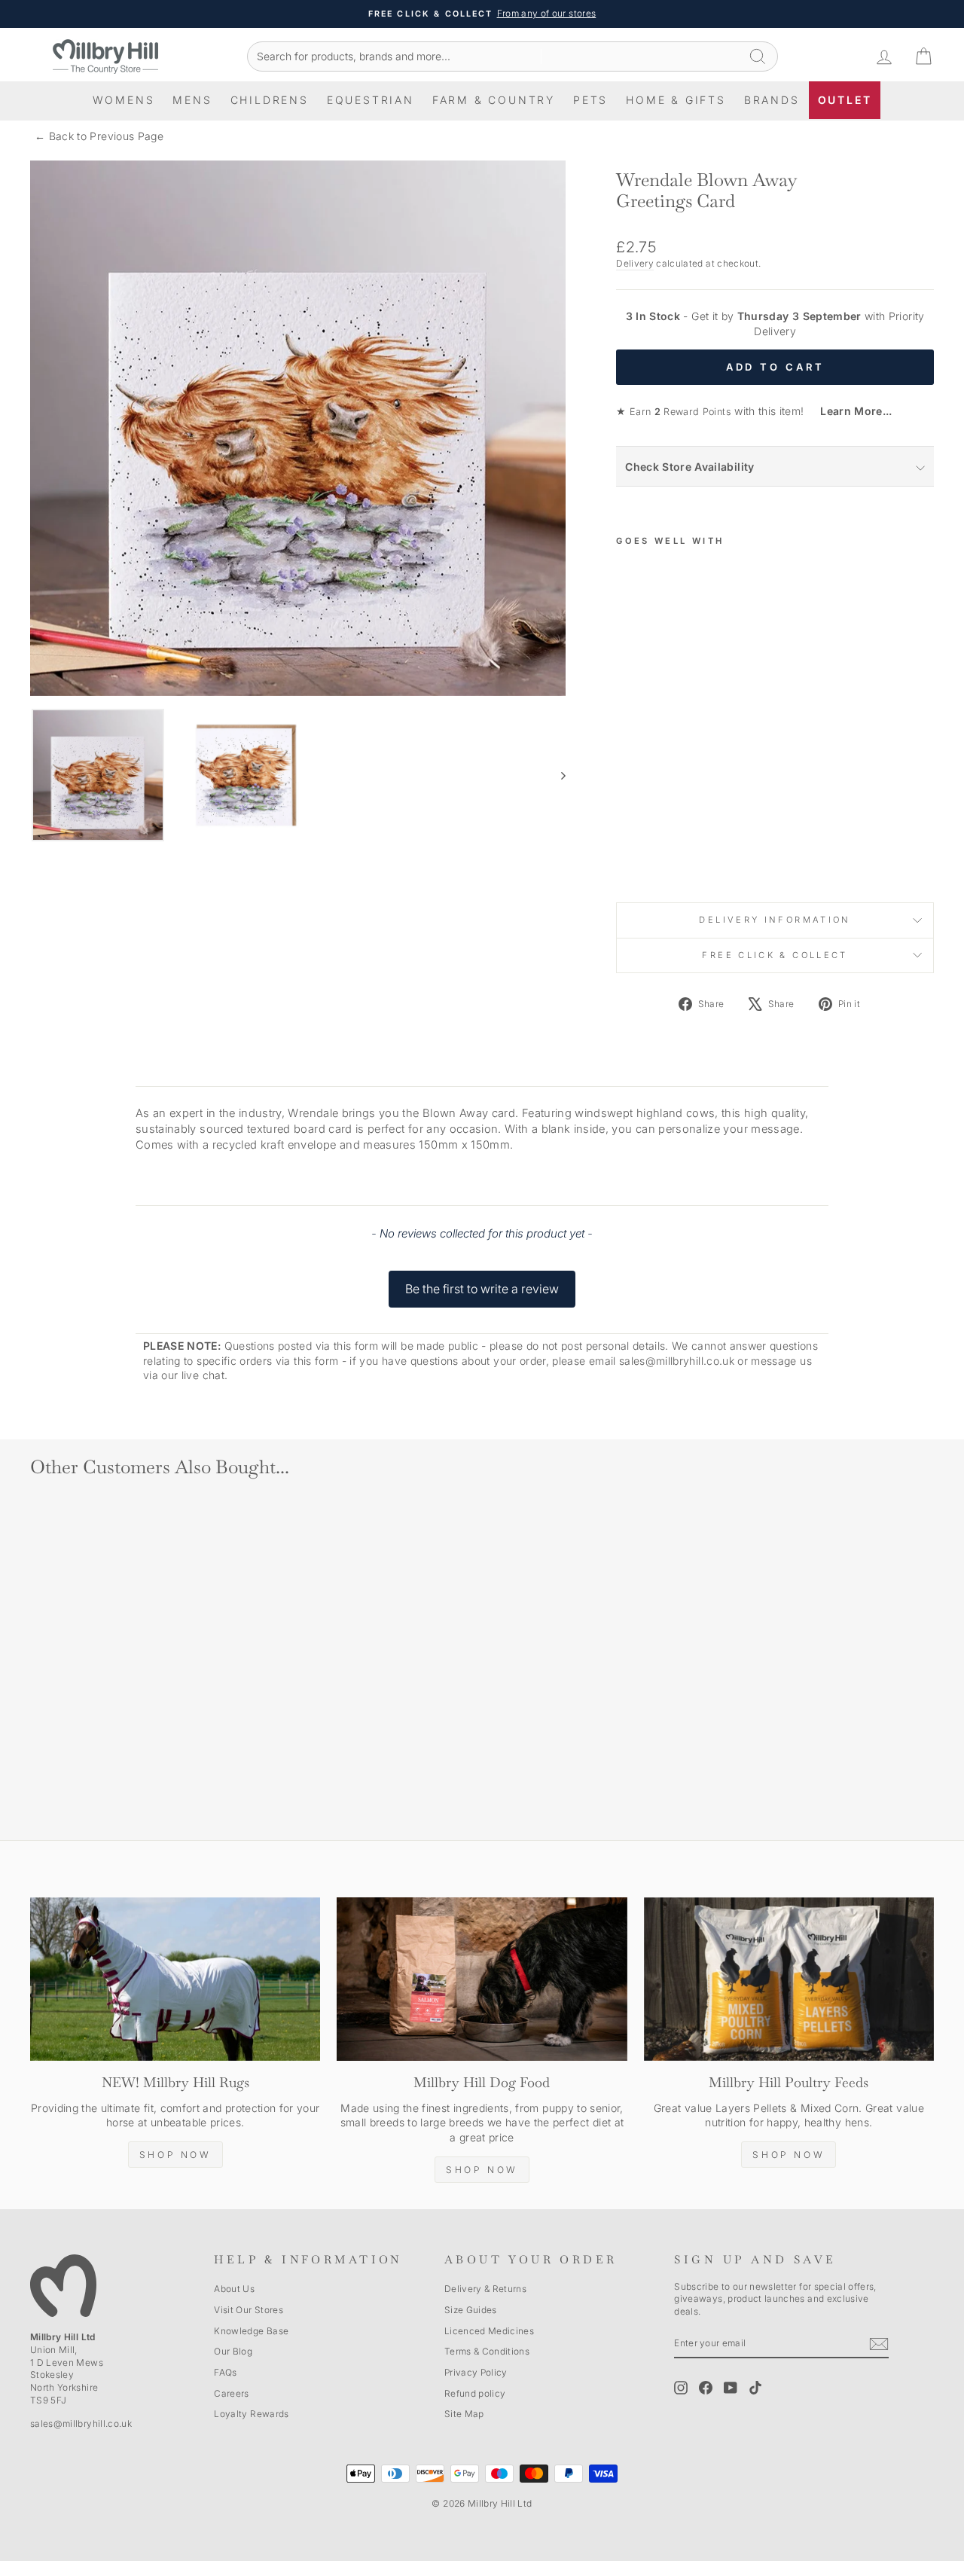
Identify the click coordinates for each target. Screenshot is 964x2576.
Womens (124, 100)
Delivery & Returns (485, 2289)
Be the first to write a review (482, 1289)
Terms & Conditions (487, 2351)
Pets (590, 100)
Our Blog (233, 2351)
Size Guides (471, 2310)
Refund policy (475, 2393)
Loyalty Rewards (251, 2414)
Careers (231, 2393)
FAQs (225, 2372)
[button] (482, 1282)
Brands (772, 100)
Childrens (270, 100)
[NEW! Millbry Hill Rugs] (175, 1979)
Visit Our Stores (249, 2310)
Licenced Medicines (489, 2331)
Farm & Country (494, 100)
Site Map (464, 2414)
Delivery (635, 263)
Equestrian (371, 100)
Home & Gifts (676, 100)
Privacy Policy (476, 2372)
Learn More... (850, 411)
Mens (192, 100)
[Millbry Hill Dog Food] (482, 1979)
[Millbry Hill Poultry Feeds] (789, 1979)
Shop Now (175, 2155)
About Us (234, 2289)
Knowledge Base (251, 2331)
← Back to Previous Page (99, 136)
